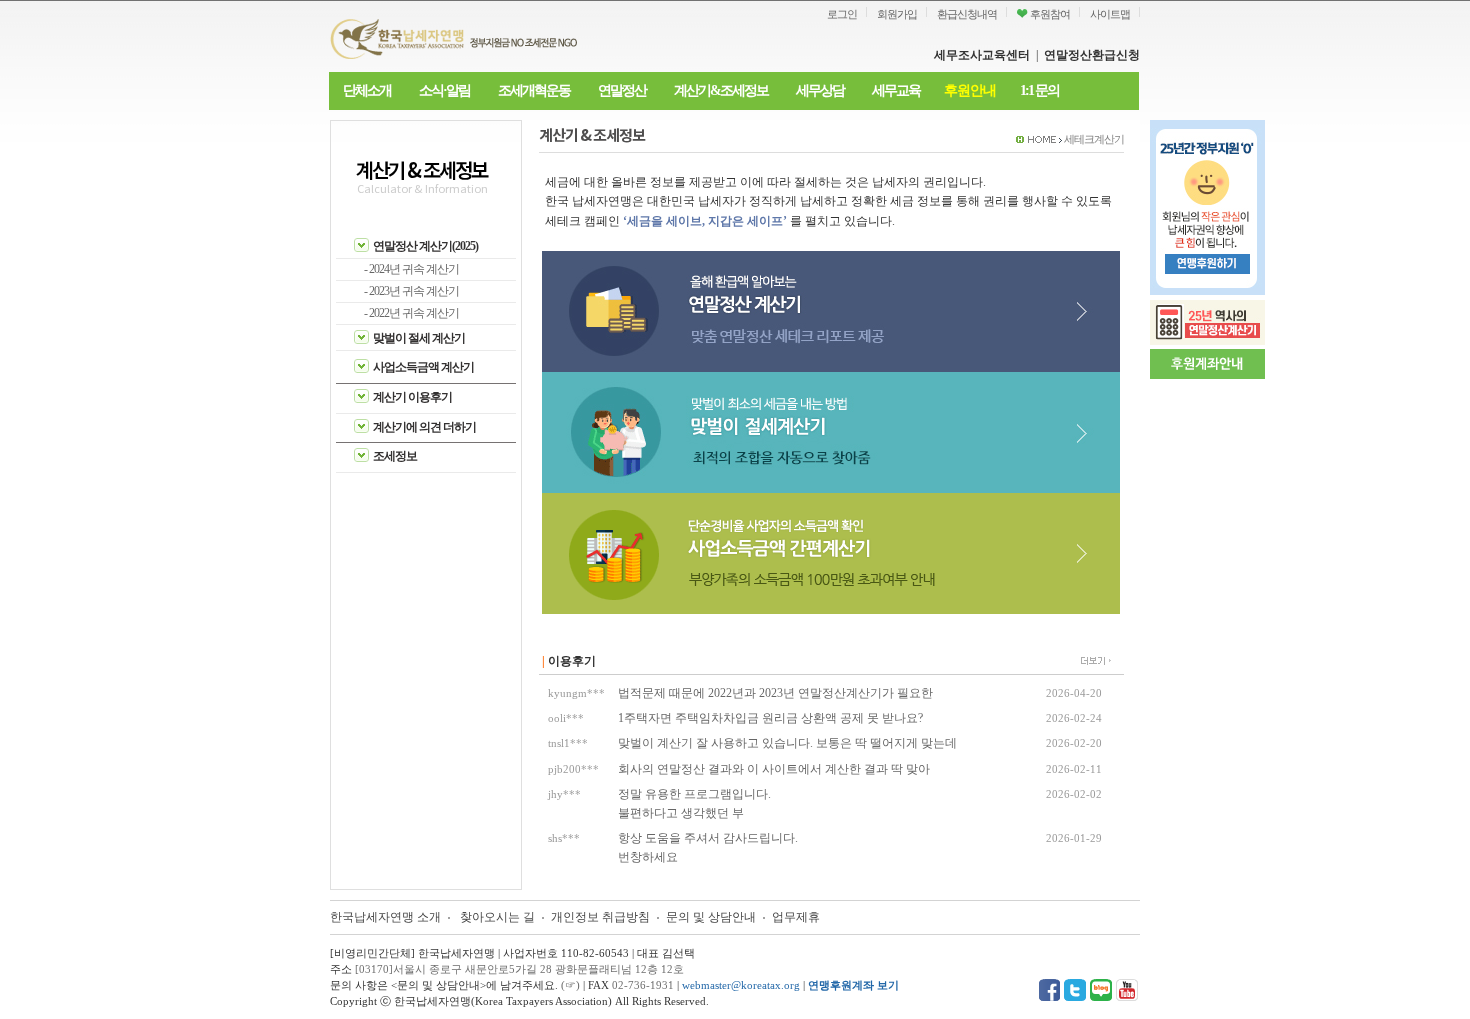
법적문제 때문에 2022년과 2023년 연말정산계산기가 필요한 (775, 693)
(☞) (570, 985)
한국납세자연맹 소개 (385, 917)
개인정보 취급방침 (600, 917)
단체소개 (367, 90)
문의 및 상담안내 (712, 917)
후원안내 (970, 90)
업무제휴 (796, 917)
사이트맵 (1110, 14)
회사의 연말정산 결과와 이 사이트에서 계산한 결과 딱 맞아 (774, 769)
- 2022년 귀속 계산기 (411, 313)
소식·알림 (444, 90)
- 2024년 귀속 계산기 (411, 269)
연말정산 (622, 90)
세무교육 (896, 90)
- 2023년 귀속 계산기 (411, 291)
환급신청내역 (967, 14)
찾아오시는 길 (497, 917)
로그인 (842, 14)
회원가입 (897, 14)
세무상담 (820, 90)
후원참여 (1049, 14)
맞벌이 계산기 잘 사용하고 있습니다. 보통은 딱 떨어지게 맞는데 (787, 743)
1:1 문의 (1039, 90)
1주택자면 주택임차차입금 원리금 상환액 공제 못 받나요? (770, 718)
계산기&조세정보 (721, 90)
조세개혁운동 (534, 90)
